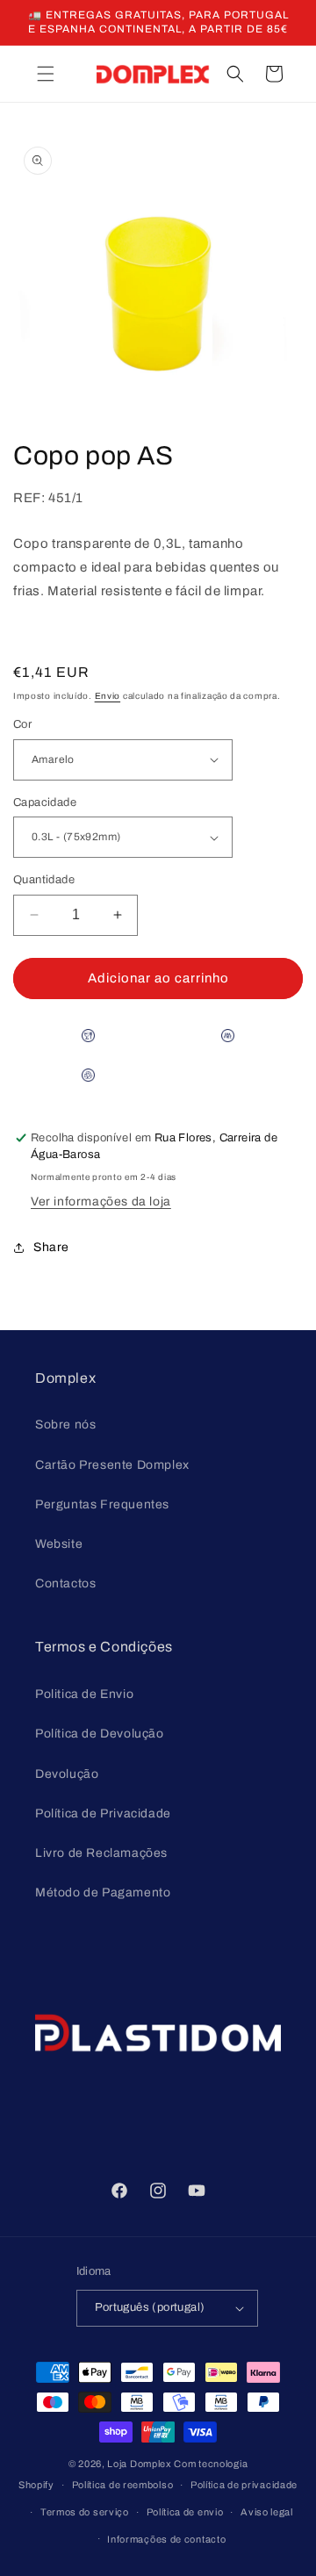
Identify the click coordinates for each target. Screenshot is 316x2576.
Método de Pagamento (103, 1892)
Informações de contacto (166, 2539)
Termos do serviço (85, 2512)
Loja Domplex (139, 2464)
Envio (108, 696)
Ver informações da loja (101, 1202)
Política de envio (185, 2512)
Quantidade (44, 880)
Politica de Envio (84, 1694)
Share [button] (51, 1247)
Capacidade (45, 802)
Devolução (67, 1774)
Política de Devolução (100, 1734)
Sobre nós (65, 1425)
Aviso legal (267, 2512)
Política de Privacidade (103, 1813)
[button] (46, 74)
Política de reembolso (123, 2485)
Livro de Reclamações (101, 1853)
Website (59, 1544)
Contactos (65, 1583)
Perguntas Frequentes (102, 1504)
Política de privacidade (244, 2485)
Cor (22, 724)
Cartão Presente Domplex (112, 1465)
